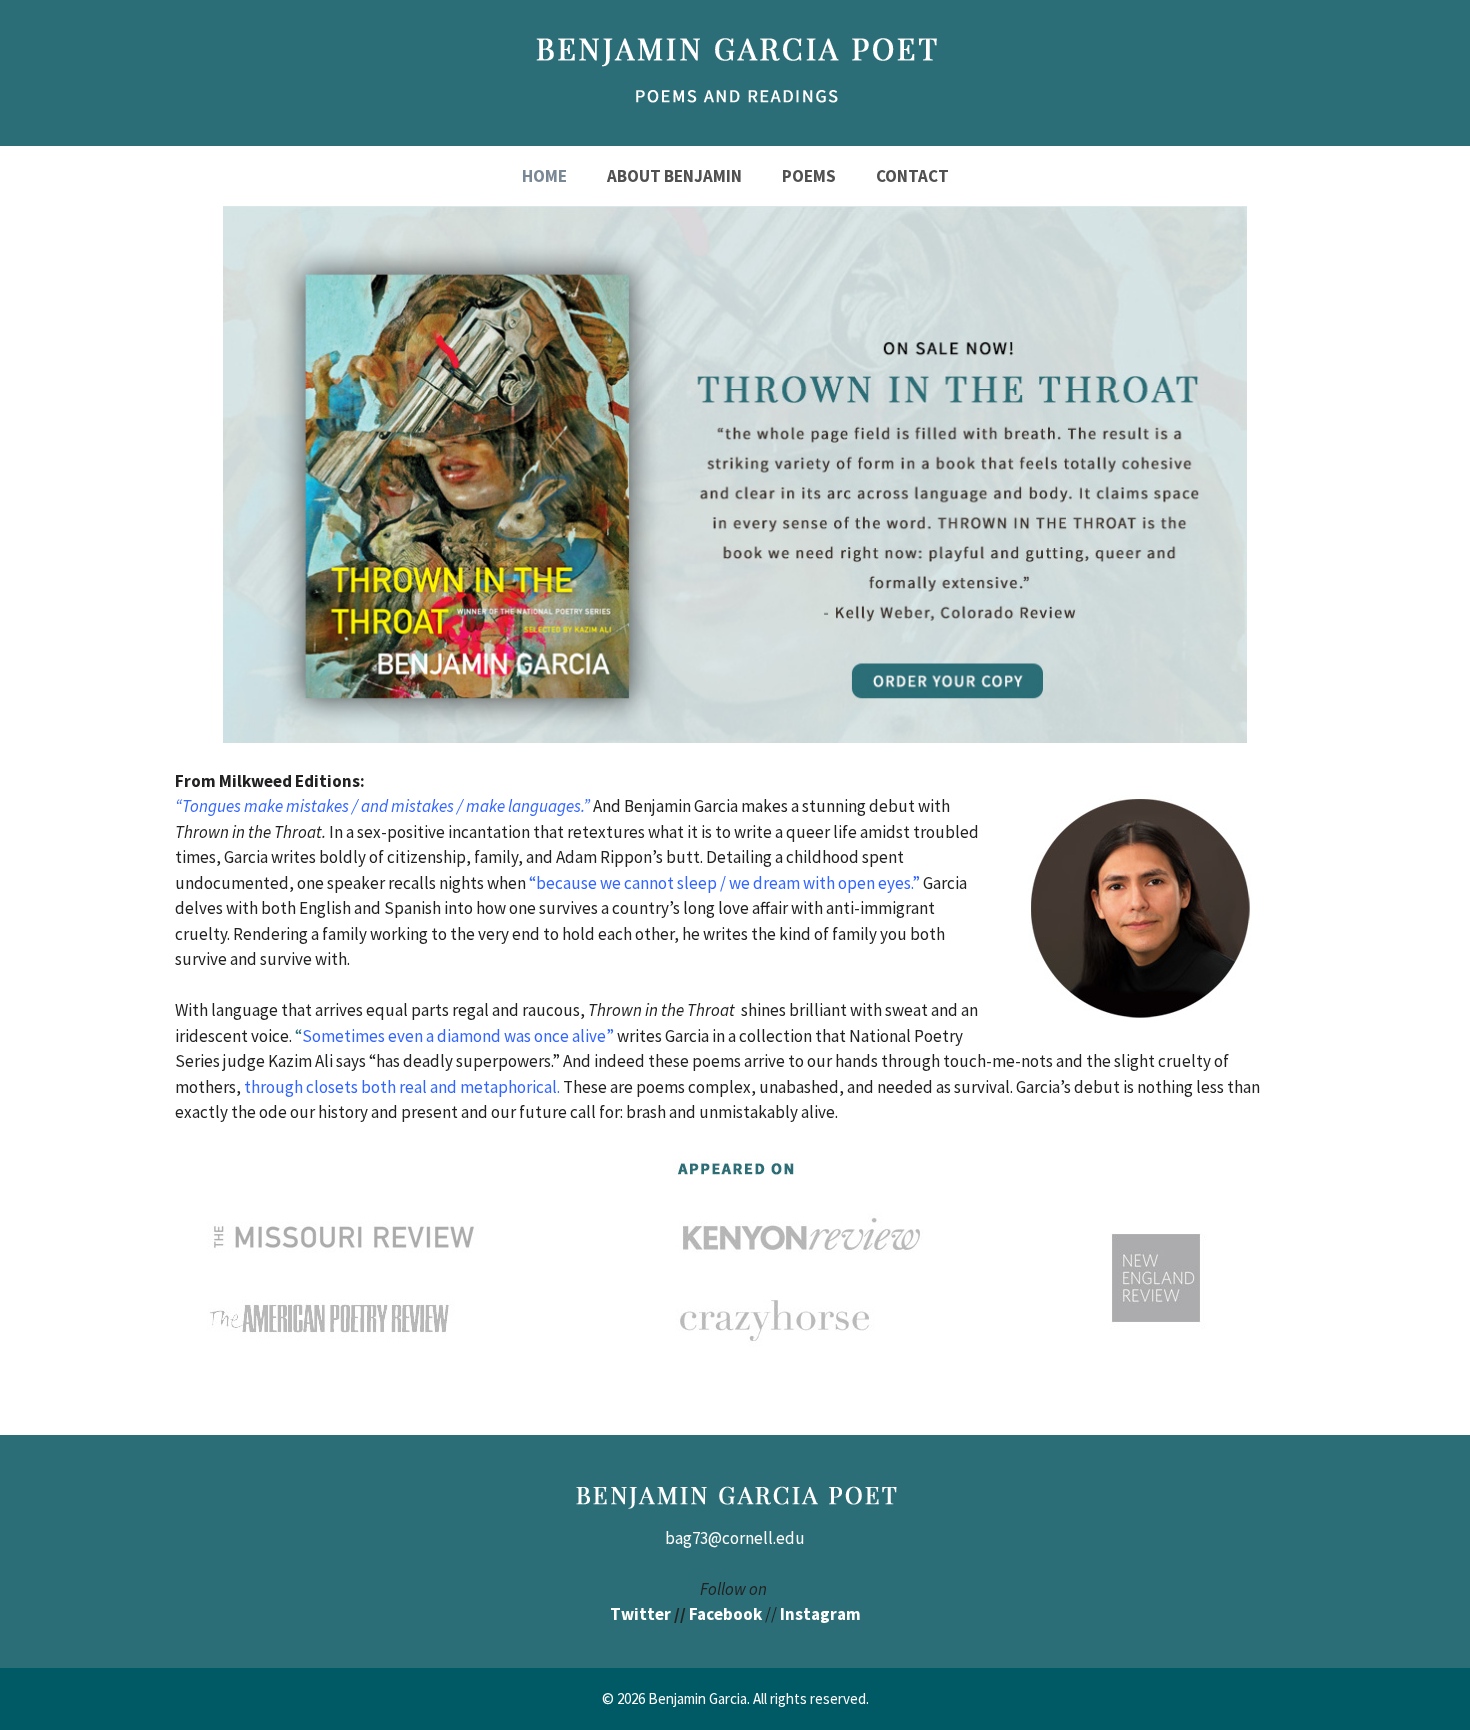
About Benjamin (674, 176)
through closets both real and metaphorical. (402, 1087)
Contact (912, 176)
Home (544, 176)
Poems (809, 176)
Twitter (640, 1614)
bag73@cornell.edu (735, 1538)
